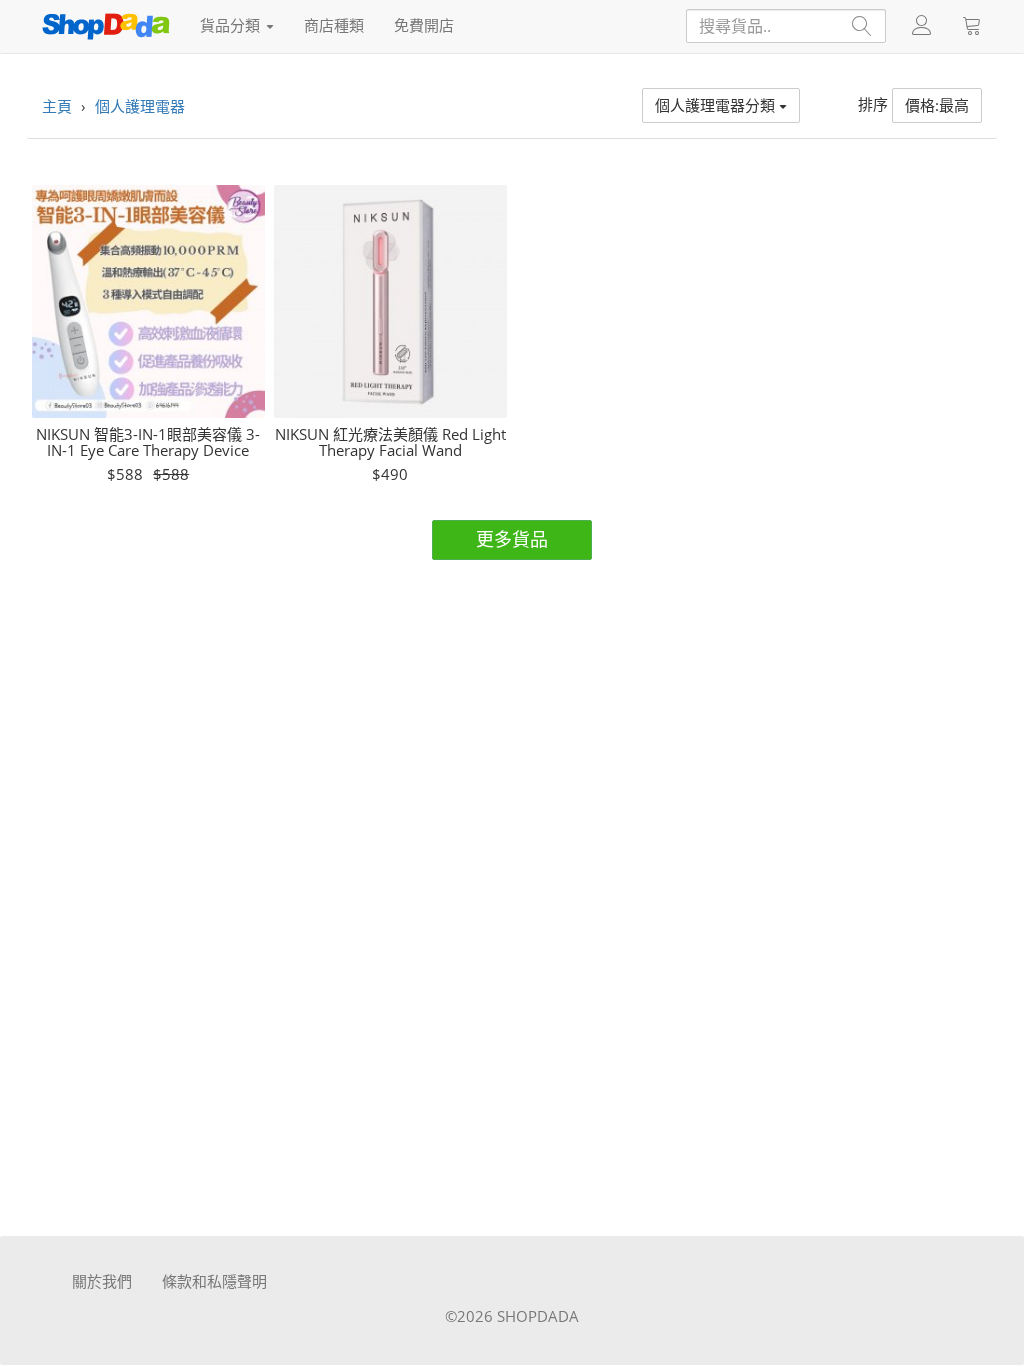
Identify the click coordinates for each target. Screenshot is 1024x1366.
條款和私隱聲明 (214, 1281)
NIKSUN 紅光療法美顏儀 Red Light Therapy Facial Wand (390, 442)
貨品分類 (232, 25)
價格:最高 (937, 105)
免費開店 (424, 25)
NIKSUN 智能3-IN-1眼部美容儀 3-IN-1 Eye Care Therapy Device (148, 442)
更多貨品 (512, 539)
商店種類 (334, 25)
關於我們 (102, 1281)
